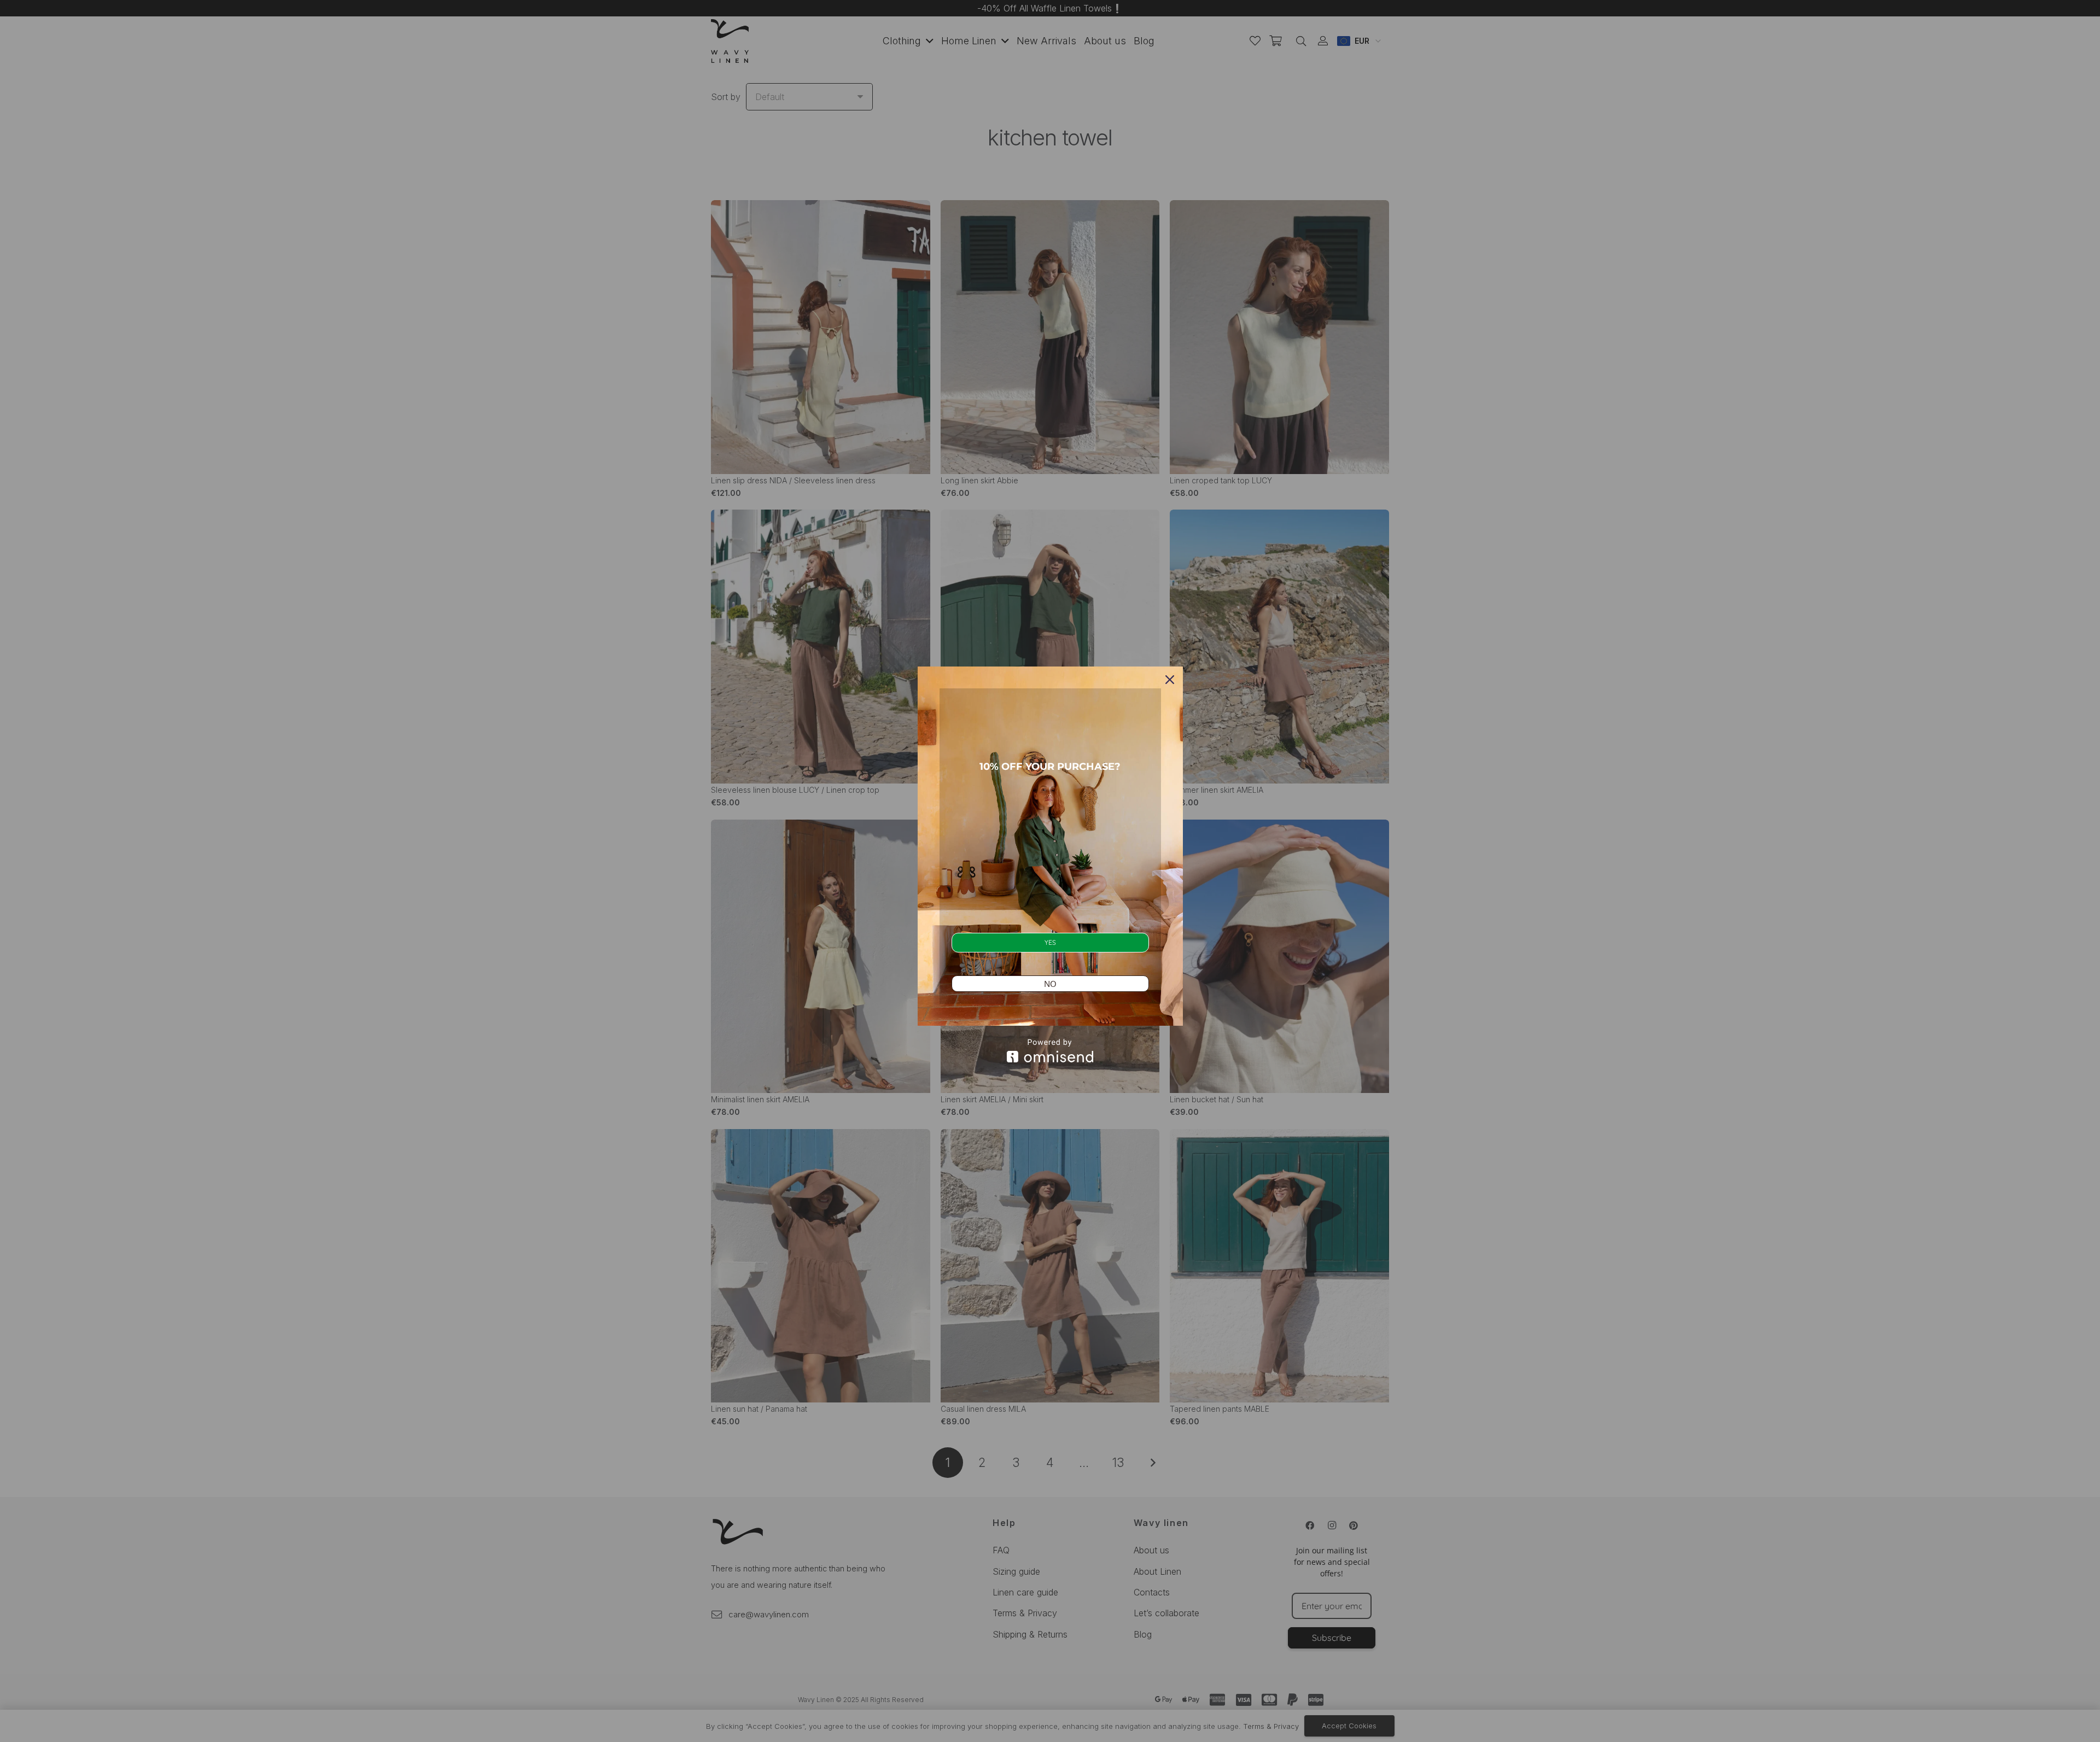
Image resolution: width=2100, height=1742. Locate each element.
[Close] (1170, 680)
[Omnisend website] (1050, 1051)
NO (1050, 984)
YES (1050, 942)
